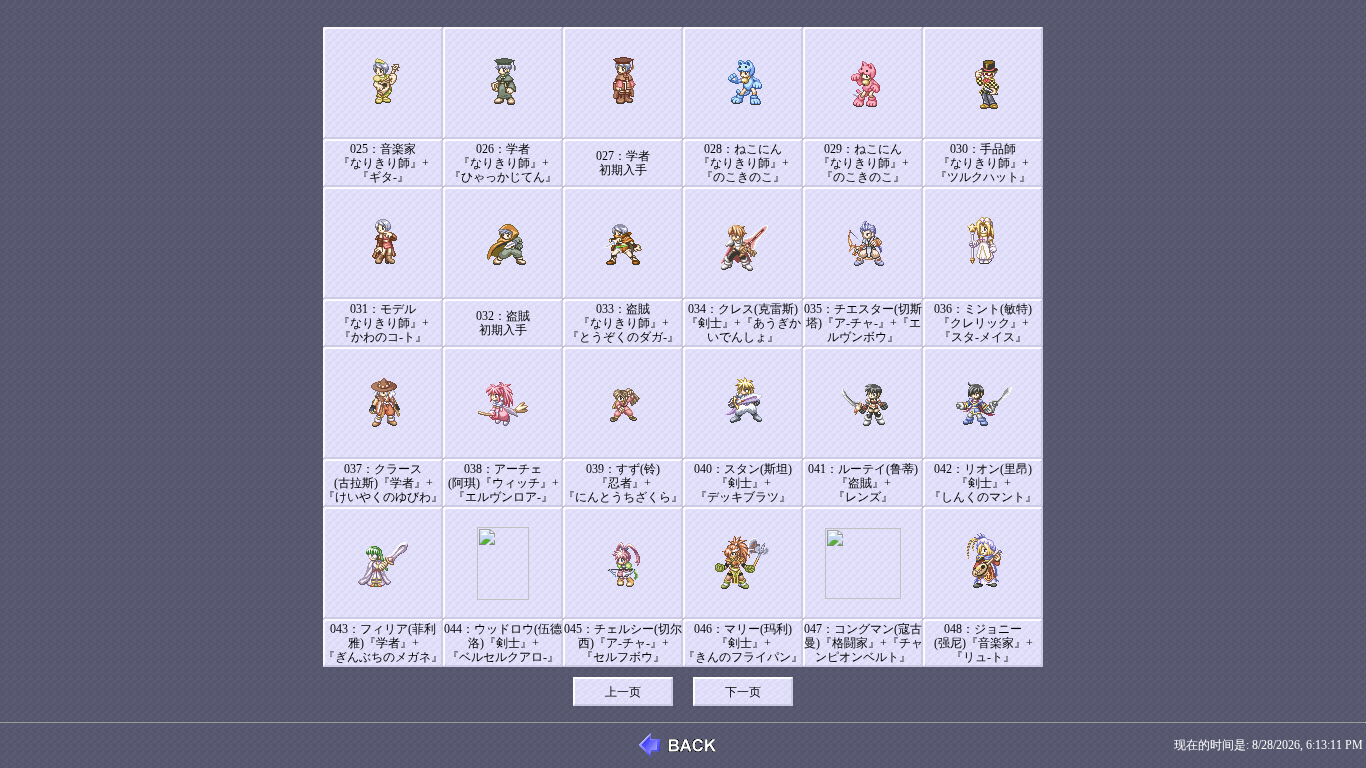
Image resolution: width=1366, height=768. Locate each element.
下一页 (743, 692)
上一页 (623, 692)
